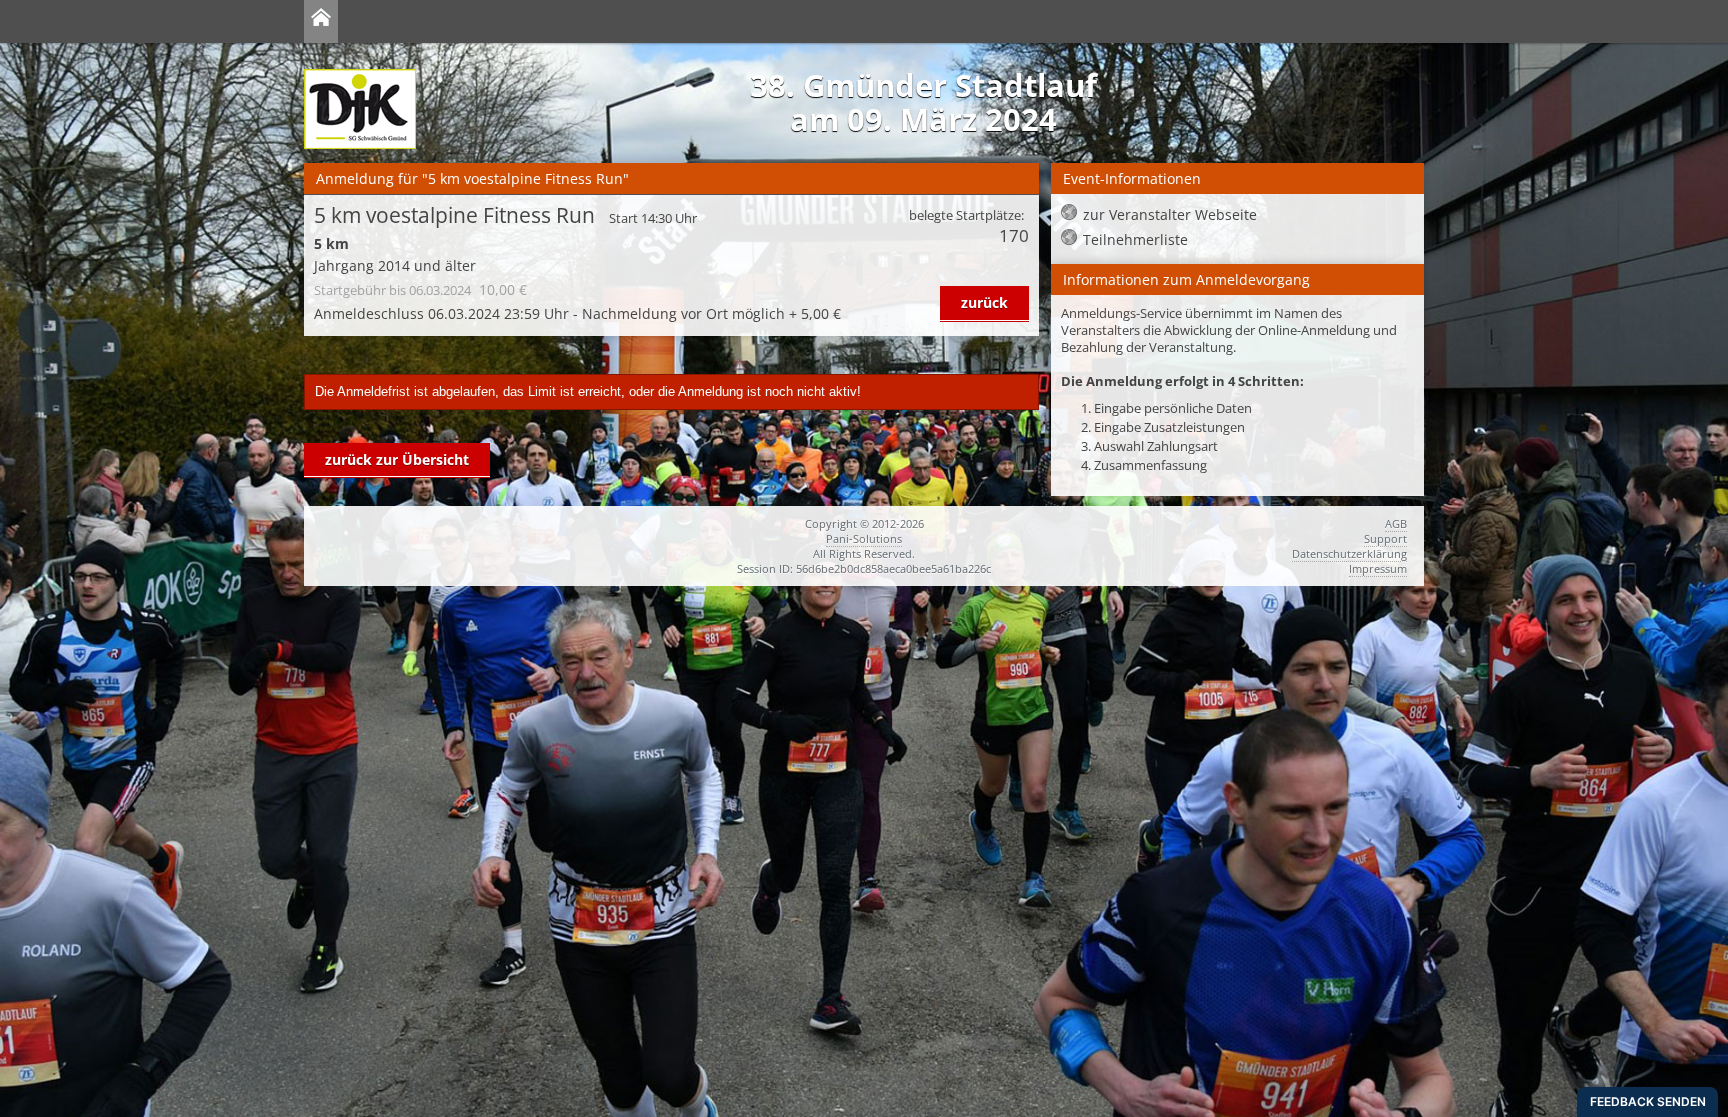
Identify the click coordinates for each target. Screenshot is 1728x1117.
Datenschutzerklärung (1349, 553)
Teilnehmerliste (1135, 239)
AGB (1396, 523)
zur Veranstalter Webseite (1170, 214)
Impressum (1378, 568)
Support (1385, 538)
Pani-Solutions (864, 538)
